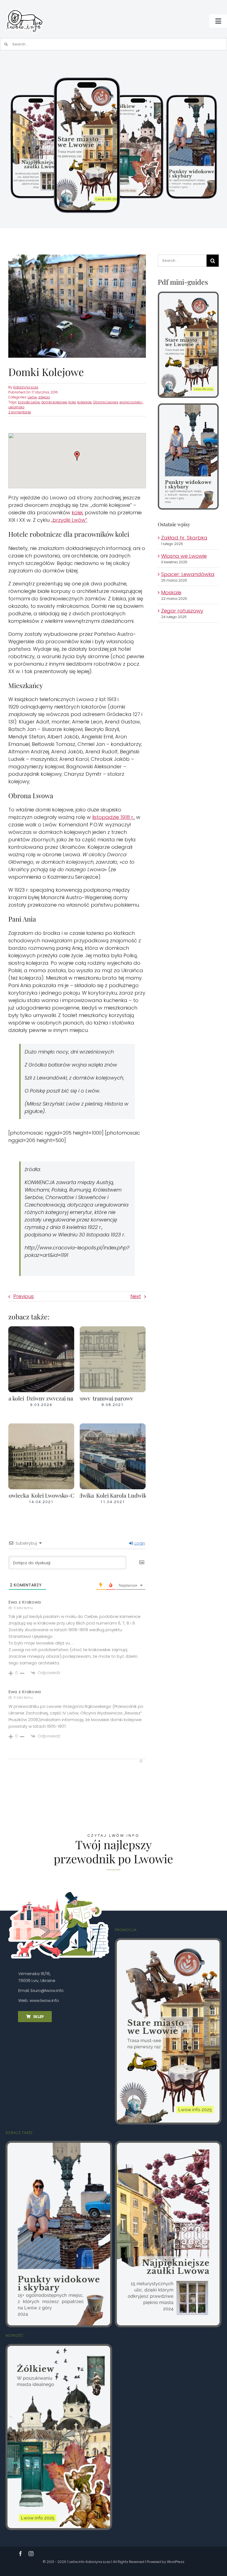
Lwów (32, 397)
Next (136, 1296)
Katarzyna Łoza (26, 387)
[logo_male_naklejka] (24, 7)
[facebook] (20, 2554)
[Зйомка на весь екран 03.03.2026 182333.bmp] (114, 75)
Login (139, 1543)
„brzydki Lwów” (69, 520)
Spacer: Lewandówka (188, 574)
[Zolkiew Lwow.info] (59, 2348)
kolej (72, 402)
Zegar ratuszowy (182, 611)
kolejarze (84, 402)
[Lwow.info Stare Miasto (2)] (188, 295)
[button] (77, 456)
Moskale (171, 592)
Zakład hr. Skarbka (184, 538)
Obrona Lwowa (105, 402)
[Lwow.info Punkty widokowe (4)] (188, 407)
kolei (77, 513)
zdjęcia (44, 397)
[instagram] (31, 2554)
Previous (24, 1296)
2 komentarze (20, 412)
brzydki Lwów (29, 402)
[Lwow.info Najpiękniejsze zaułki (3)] (168, 2145)
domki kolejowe (54, 402)
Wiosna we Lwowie (184, 556)
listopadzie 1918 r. (113, 817)
